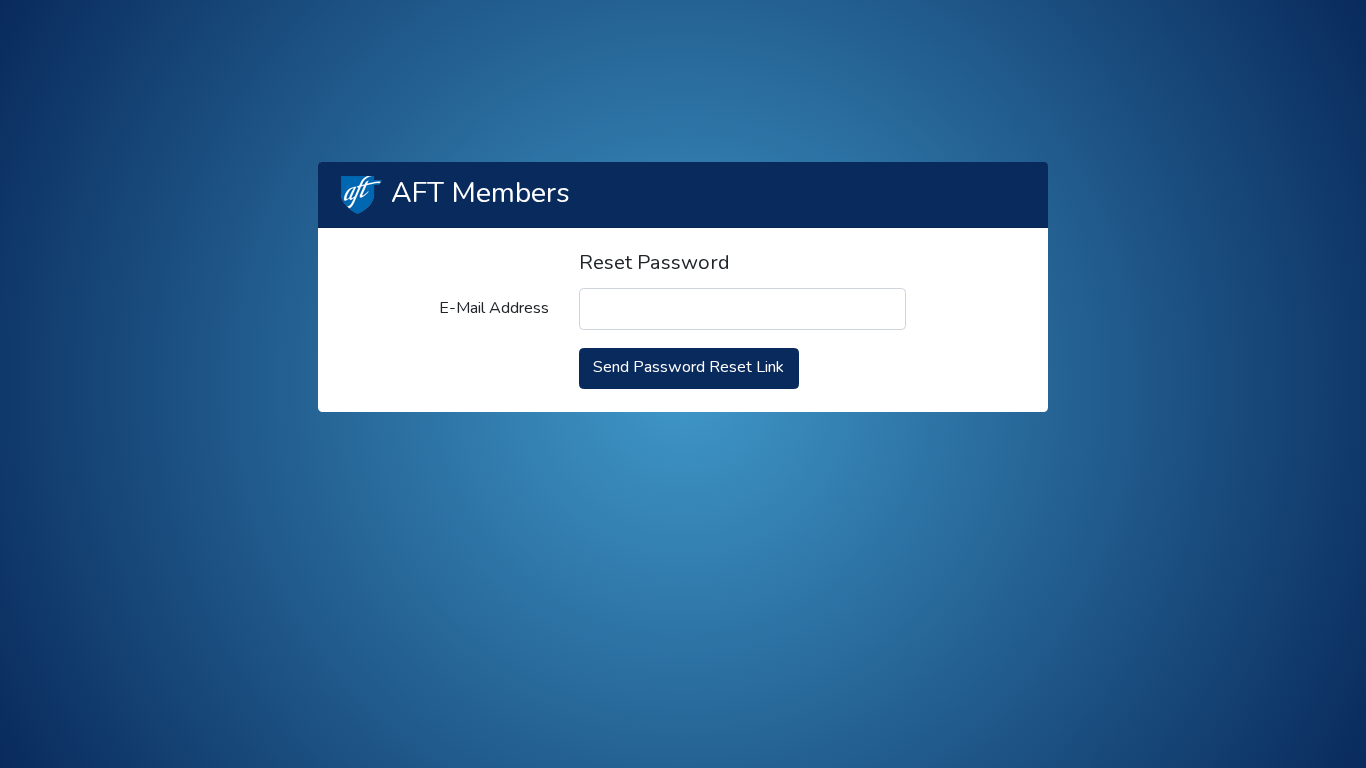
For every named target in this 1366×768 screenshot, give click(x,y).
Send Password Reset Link (688, 367)
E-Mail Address (494, 308)
